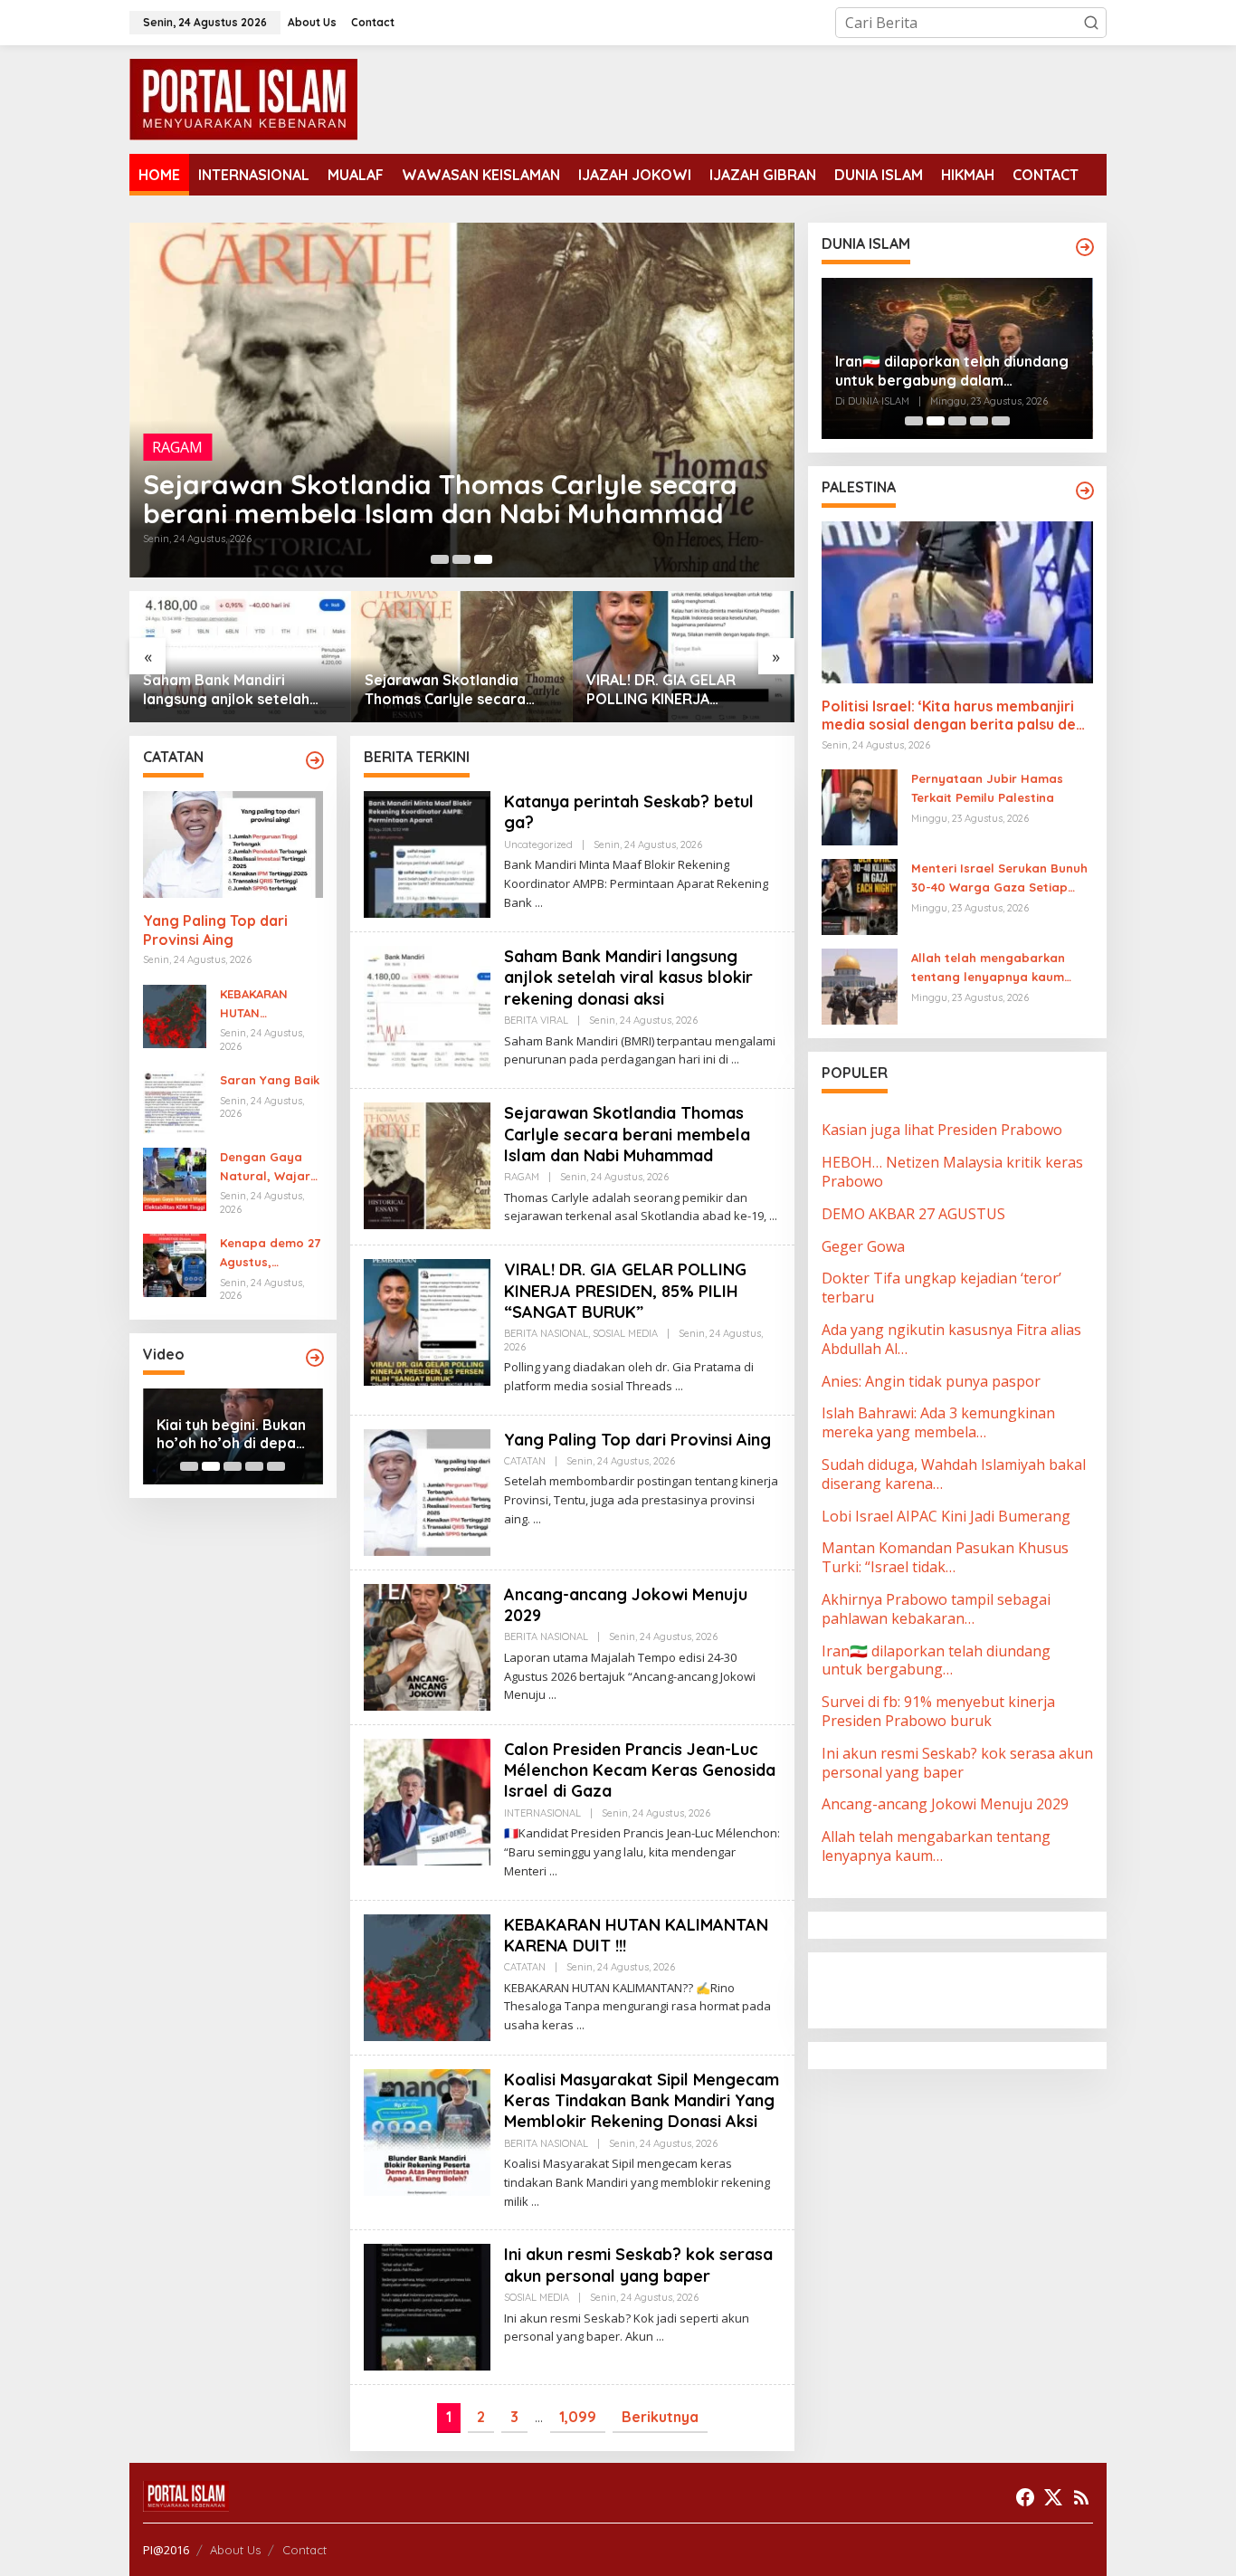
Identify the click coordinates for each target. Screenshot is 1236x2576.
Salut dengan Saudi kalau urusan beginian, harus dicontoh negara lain (950, 371)
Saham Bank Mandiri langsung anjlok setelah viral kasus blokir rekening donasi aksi (628, 978)
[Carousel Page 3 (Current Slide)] (483, 559)
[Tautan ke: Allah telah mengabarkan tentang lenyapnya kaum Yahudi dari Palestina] (860, 986)
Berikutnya (660, 2417)
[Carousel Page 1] (440, 559)
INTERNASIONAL (542, 1813)
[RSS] (1081, 2497)
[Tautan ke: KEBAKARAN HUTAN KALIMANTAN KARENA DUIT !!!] (175, 1015)
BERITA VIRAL (536, 1020)
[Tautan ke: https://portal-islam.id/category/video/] (315, 1358)
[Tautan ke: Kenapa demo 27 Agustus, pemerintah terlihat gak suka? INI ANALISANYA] (175, 1264)
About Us (235, 2550)
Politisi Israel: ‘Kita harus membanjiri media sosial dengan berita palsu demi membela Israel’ (957, 716)
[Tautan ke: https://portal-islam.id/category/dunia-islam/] (1085, 247)
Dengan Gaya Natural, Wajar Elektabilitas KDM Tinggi (265, 1168)
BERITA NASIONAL (546, 1333)
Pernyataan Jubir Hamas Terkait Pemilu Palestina (987, 788)
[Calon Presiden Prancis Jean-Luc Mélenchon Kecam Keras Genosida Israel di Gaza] (553, 1871)
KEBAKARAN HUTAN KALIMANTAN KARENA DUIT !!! (264, 1005)
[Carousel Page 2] (461, 559)
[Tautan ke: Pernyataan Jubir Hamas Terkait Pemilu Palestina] (860, 806)
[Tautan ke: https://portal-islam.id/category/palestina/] (1085, 491)
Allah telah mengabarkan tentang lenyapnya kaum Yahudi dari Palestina (988, 968)
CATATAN (525, 1461)
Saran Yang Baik (270, 1080)
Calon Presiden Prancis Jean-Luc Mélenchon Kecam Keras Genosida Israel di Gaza (640, 1770)
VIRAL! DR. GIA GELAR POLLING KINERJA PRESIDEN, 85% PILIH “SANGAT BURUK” (439, 690)
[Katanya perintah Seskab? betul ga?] (539, 903)
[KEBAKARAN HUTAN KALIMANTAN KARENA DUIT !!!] (580, 2025)
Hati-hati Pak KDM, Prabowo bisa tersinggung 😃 (222, 1435)
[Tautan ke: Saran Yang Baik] (175, 1101)
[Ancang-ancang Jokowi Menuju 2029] (552, 1695)
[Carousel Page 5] (276, 1466)
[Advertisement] (966, 1989)
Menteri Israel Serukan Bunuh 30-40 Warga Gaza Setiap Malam (999, 879)
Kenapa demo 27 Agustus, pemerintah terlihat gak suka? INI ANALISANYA (270, 1254)
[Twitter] (1053, 2497)
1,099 (578, 2417)
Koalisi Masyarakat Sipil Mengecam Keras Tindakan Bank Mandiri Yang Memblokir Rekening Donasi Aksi (642, 2101)
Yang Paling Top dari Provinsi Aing (659, 689)
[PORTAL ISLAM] (243, 98)
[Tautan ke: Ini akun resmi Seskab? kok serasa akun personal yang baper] (427, 2306)
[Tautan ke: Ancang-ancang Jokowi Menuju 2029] (427, 1646)
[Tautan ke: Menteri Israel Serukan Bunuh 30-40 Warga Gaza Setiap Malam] (860, 896)
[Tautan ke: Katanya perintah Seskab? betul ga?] (427, 853)
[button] (1091, 23)
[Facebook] (1025, 2497)
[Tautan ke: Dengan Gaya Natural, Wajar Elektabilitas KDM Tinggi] (175, 1178)
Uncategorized (538, 844)
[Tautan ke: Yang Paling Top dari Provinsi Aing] (684, 657)
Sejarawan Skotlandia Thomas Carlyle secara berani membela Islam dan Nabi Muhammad (440, 499)
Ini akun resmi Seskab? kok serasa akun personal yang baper (638, 2265)
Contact (304, 2550)
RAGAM (177, 447)
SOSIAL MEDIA (625, 1333)
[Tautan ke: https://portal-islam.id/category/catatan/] (315, 760)
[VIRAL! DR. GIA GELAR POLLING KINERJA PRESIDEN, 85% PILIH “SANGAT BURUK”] (679, 1386)
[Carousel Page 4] (254, 1466)
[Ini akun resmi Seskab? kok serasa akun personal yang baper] (660, 2337)
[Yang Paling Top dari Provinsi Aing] (537, 1519)
